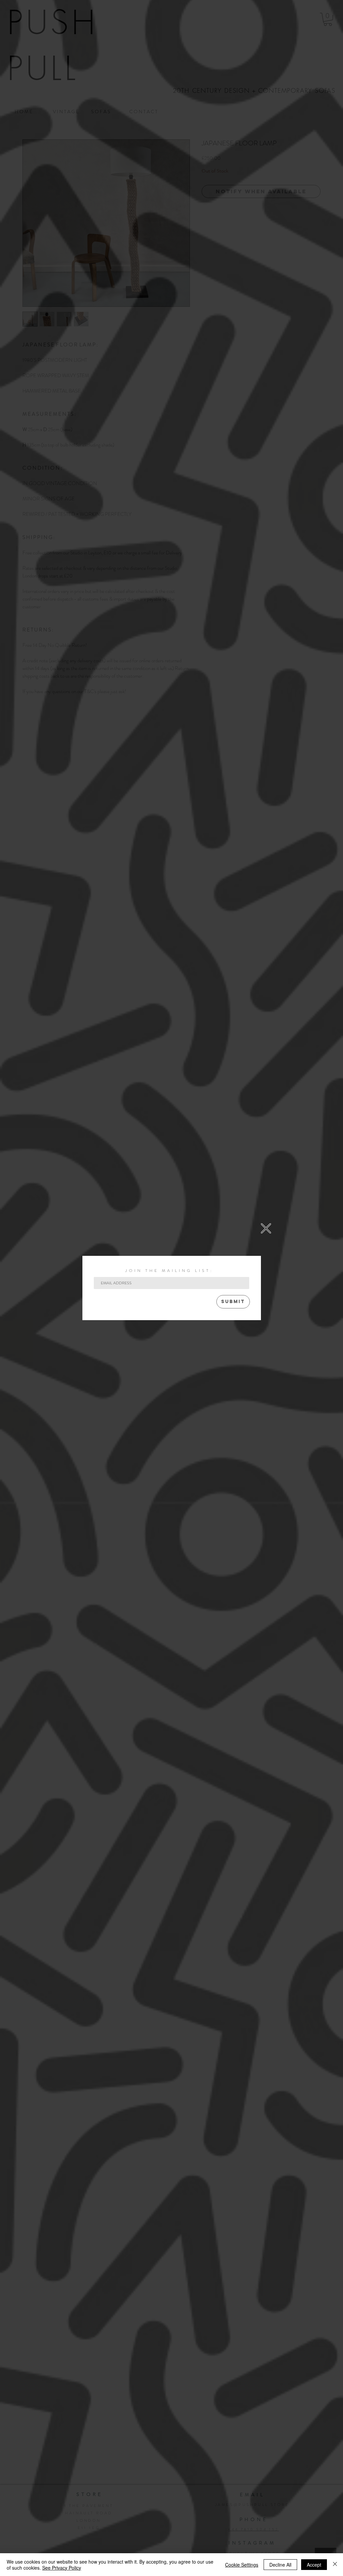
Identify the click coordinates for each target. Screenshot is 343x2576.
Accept (314, 2565)
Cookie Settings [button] (242, 2565)
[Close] (335, 2565)
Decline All (280, 2565)
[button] (266, 1228)
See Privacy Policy (62, 2568)
